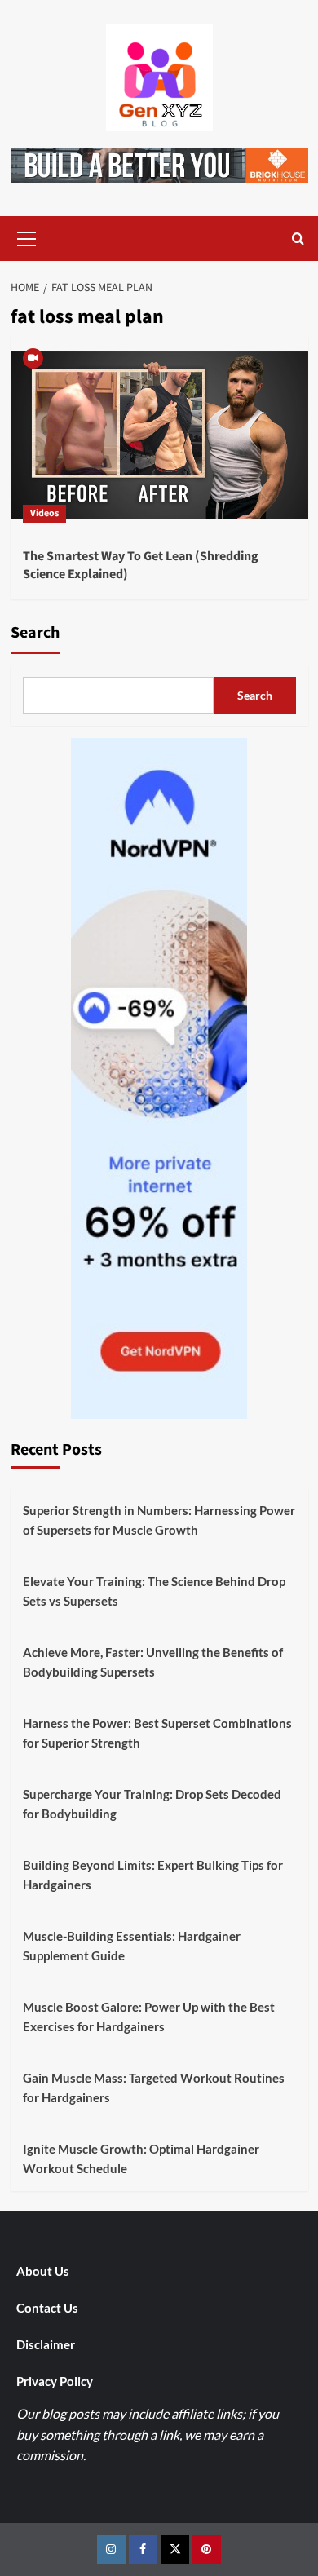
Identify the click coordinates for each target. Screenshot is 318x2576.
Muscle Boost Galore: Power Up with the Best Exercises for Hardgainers (149, 2017)
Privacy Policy (55, 2381)
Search (35, 633)
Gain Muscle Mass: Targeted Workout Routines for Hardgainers (154, 2088)
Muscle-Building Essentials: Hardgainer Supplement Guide (132, 1946)
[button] (27, 236)
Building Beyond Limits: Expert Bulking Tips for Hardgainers (153, 1875)
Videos (44, 513)
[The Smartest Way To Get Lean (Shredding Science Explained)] (159, 435)
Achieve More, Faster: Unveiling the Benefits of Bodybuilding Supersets (153, 1662)
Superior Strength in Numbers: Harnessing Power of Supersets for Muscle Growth (159, 1520)
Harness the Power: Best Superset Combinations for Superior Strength (157, 1733)
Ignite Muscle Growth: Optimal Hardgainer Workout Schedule (141, 2158)
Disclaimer (46, 2344)
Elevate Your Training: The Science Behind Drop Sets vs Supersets (154, 1591)
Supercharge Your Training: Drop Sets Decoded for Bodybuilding (152, 1804)
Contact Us (47, 2308)
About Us (43, 2271)
